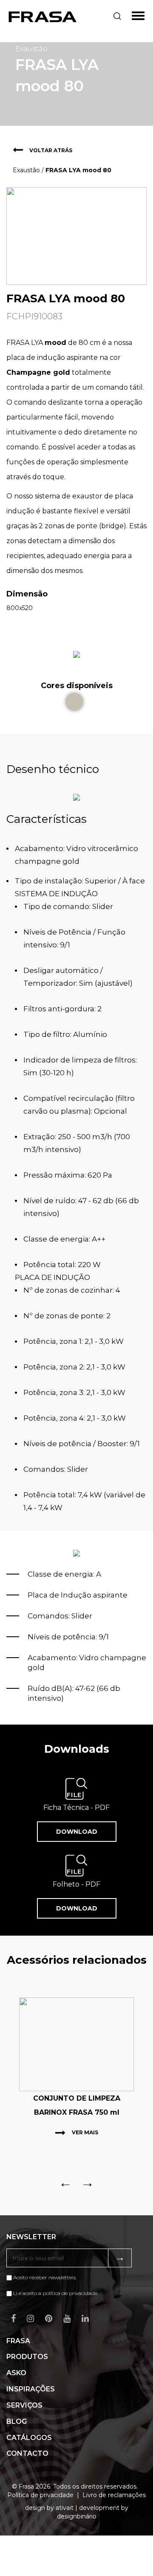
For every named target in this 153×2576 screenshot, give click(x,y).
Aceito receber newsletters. (44, 2277)
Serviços (24, 2405)
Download (77, 1832)
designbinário (77, 2516)
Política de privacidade (40, 2495)
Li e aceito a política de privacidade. (56, 2293)
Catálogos (29, 2438)
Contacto (27, 2453)
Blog (17, 2421)
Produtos (27, 2357)
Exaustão (26, 170)
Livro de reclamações (114, 2495)
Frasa (18, 2341)
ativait (65, 2508)
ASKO (16, 2373)
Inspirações (31, 2389)
